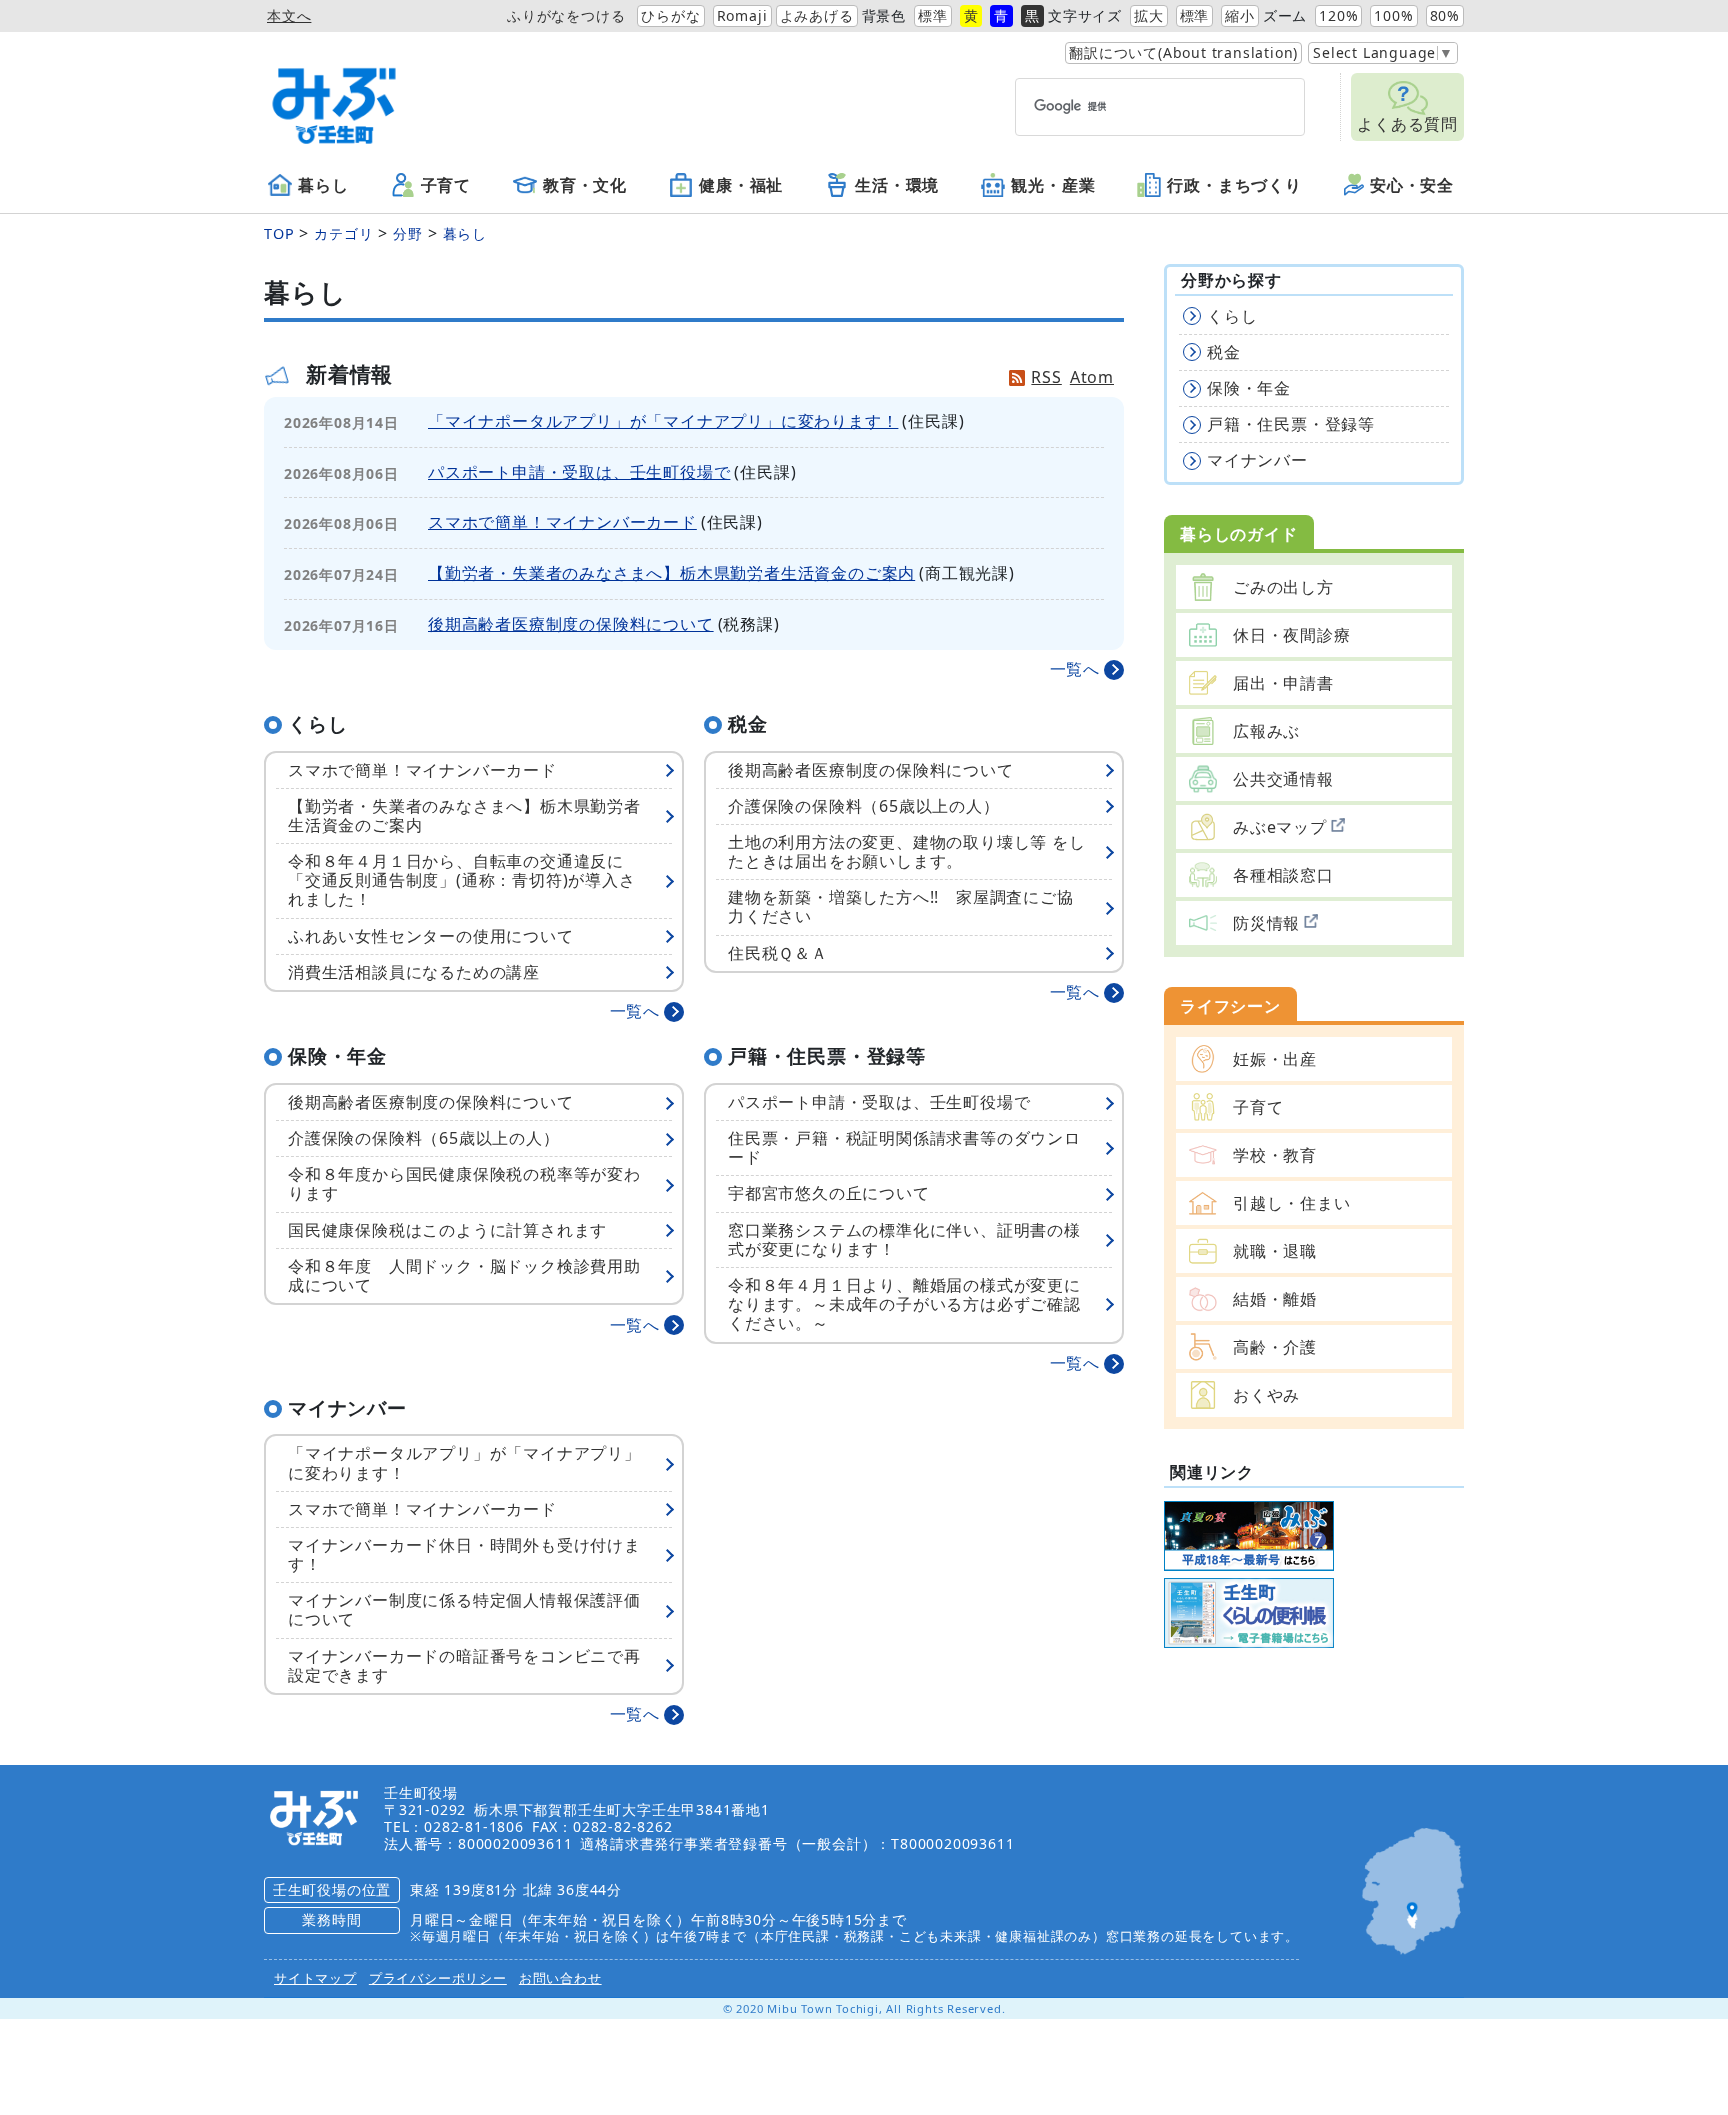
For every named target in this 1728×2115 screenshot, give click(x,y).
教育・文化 (585, 186)
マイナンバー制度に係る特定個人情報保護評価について (464, 1609)
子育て (446, 186)
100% (1393, 15)
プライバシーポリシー (438, 1978)
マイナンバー (1257, 460)
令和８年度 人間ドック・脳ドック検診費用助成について (464, 1275)
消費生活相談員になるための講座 (414, 972)
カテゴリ (343, 233)
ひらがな (670, 15)
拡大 (1149, 15)
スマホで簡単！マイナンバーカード (562, 522)
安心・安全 (1412, 186)
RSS (1046, 377)
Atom (1092, 377)
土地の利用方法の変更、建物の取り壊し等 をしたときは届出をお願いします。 (907, 851)
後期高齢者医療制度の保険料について (571, 624)
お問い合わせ (560, 1978)
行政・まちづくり (1234, 186)
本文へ (289, 15)
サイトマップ (315, 1978)
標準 (933, 15)
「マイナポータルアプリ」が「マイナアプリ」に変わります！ (663, 421)
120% (1338, 15)
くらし (1232, 316)
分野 (408, 233)
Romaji (742, 15)
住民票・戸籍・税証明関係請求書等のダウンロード (904, 1147)
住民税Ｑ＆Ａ (778, 953)
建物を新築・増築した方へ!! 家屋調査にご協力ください (901, 906)
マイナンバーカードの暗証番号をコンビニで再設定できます (464, 1665)
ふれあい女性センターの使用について (431, 936)
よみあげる (817, 15)
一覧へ (1075, 670)
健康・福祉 (741, 186)
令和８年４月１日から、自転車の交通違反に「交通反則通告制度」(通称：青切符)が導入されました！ (462, 880)
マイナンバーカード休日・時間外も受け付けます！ (464, 1554)
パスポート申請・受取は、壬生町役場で (579, 472)
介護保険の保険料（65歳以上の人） (864, 806)
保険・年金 (1249, 388)
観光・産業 (1053, 186)
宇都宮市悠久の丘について (829, 1193)
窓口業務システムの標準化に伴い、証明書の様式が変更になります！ (904, 1239)
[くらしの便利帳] (1249, 1610)
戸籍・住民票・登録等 (1291, 424)
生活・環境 (897, 186)
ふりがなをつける (566, 15)
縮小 (1240, 15)
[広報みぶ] (1249, 1533)
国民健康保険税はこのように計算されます (447, 1230)
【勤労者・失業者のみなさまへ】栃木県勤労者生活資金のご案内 (671, 573)
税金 (1224, 352)
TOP (279, 233)
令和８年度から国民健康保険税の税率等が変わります (464, 1183)
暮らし (323, 186)
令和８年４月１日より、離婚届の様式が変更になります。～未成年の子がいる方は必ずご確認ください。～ (904, 1304)
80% (1445, 15)
